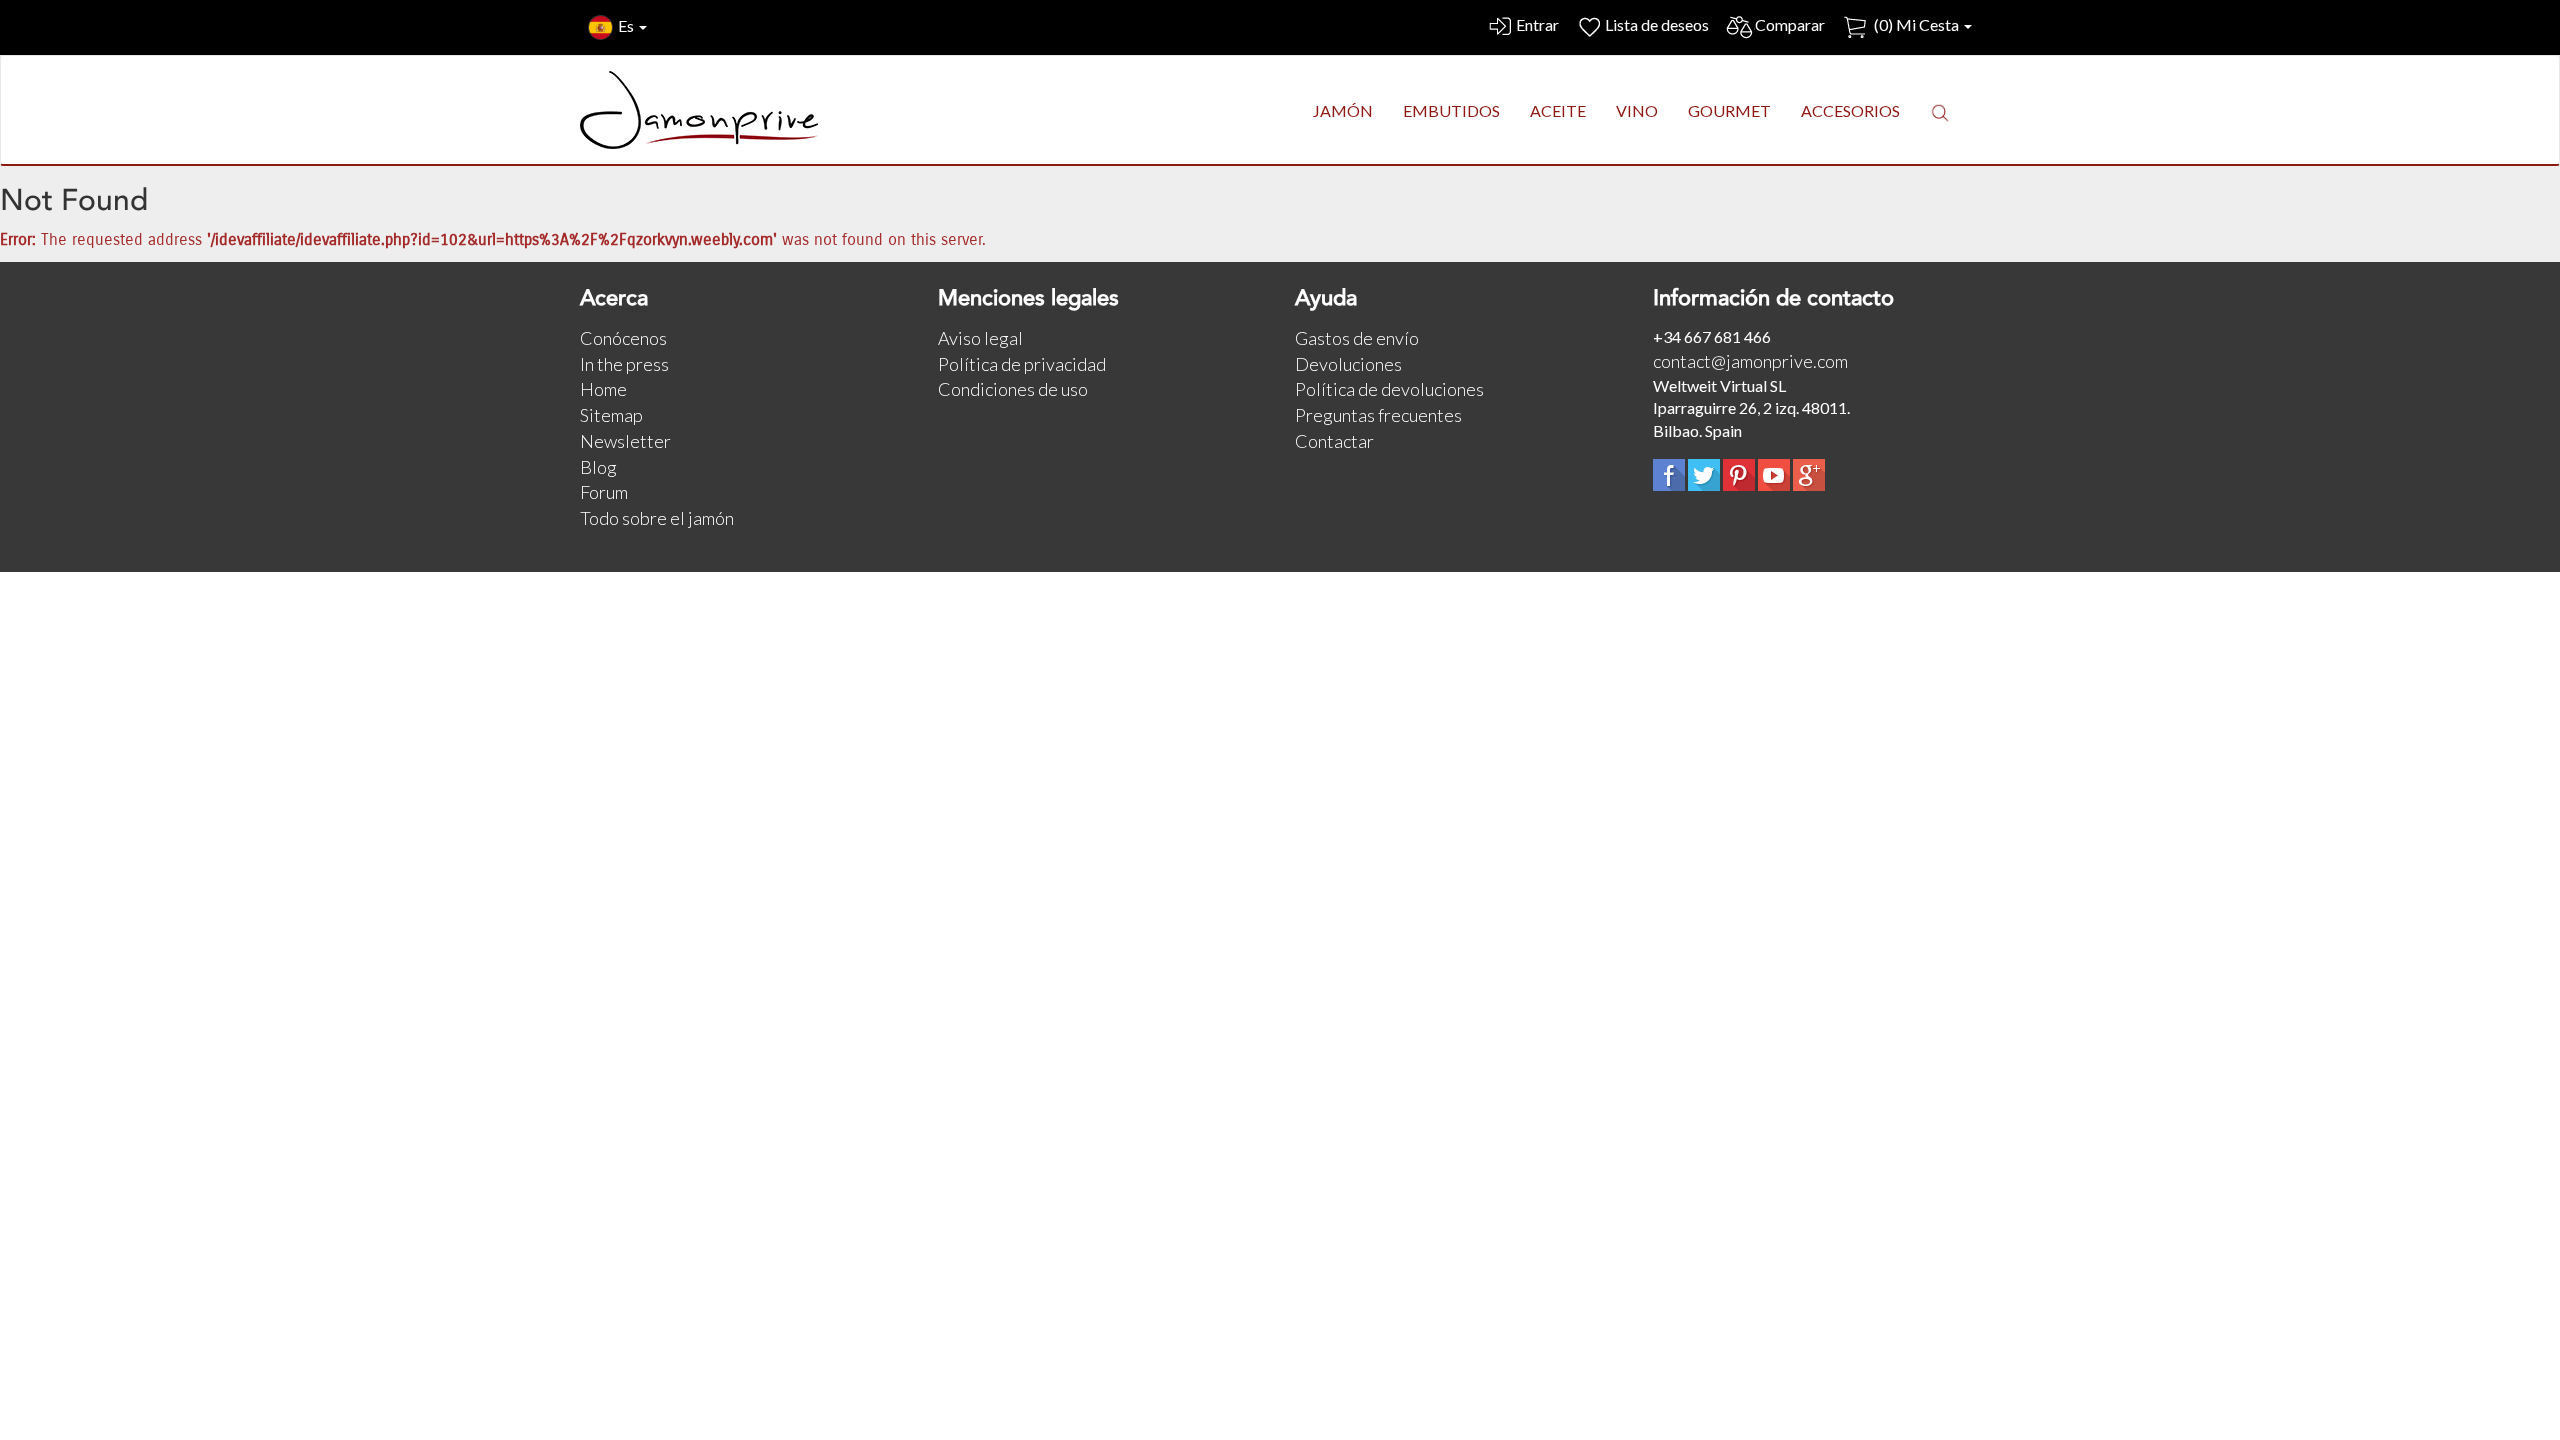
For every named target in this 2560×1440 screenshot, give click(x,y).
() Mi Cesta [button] (1916, 24)
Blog (598, 467)
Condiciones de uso (1013, 389)
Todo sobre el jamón (657, 518)
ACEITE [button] (1558, 110)
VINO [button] (1637, 110)
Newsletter (625, 441)
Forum (604, 492)
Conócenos (623, 338)
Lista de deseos (1657, 24)
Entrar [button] (1537, 24)
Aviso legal (980, 338)
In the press (624, 364)
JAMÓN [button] (1343, 110)
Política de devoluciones (1389, 389)
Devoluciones (1348, 364)
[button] (1940, 112)
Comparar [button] (1790, 24)
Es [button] (627, 25)
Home (603, 389)
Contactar (1334, 441)
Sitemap (611, 415)
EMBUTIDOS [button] (1451, 110)
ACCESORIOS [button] (1850, 110)
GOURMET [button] (1729, 110)
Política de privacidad (1022, 364)
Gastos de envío (1357, 338)
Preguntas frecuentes (1378, 415)
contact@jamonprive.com (1750, 361)
